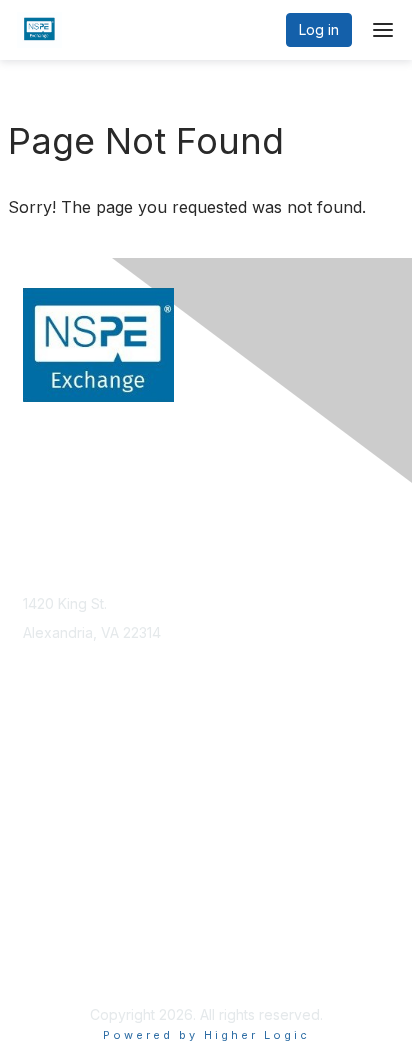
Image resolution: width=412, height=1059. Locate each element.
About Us (53, 945)
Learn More (61, 813)
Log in (319, 29)
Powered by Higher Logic (206, 1035)
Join (37, 774)
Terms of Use (67, 964)
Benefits (50, 793)
